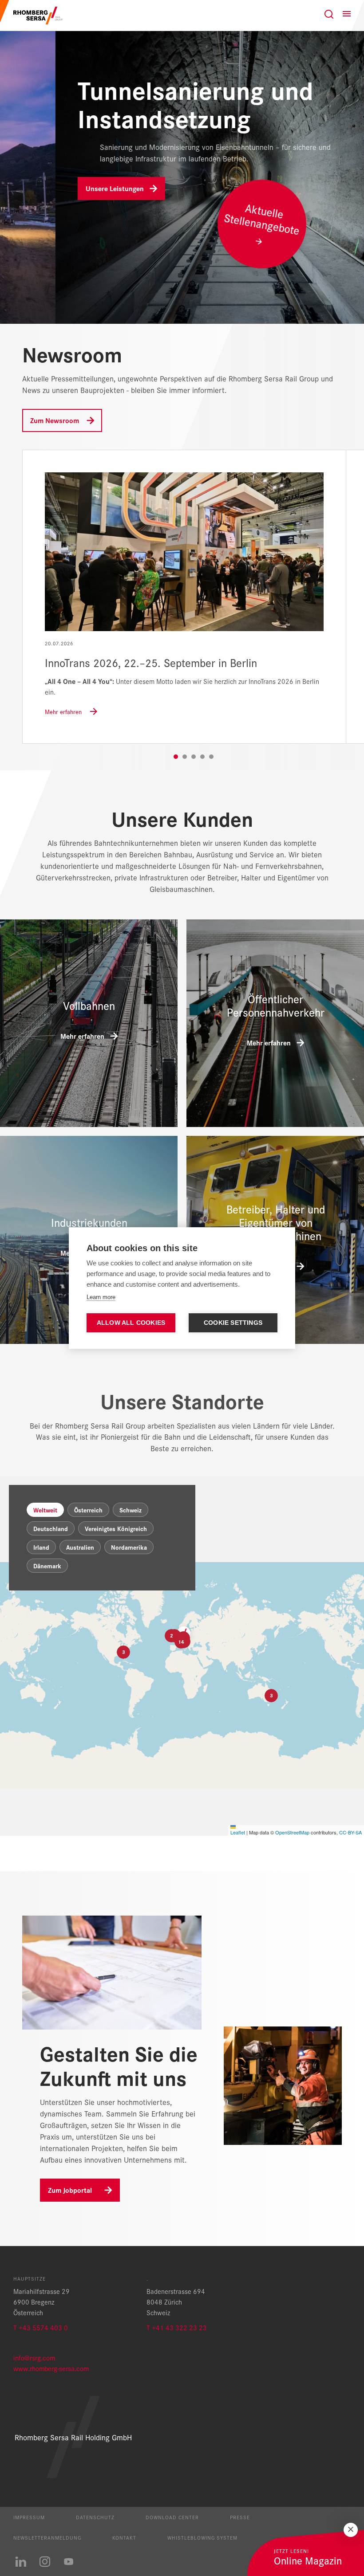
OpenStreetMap (292, 1832)
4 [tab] (202, 757)
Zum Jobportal (70, 2190)
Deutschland (51, 1528)
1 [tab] (176, 757)
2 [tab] (185, 757)
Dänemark (47, 1566)
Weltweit (45, 1510)
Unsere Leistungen (59, 188)
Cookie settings (233, 1323)
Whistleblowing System (202, 2537)
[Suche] (329, 14)
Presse (240, 2517)
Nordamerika (129, 1547)
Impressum (29, 2517)
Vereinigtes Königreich (116, 1528)
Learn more (101, 1297)
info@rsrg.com (34, 2358)
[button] (181, 1642)
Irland (41, 1547)
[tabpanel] (184, 597)
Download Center (172, 2517)
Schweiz (131, 1510)
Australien (80, 1547)
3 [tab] (194, 757)
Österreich (88, 1510)
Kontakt (124, 2537)
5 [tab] (211, 757)
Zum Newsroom (55, 420)
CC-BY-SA (350, 1832)
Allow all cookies (131, 1323)
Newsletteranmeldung (47, 2537)
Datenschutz (95, 2517)
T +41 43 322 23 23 (177, 2327)
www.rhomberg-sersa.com (51, 2368)
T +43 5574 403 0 (41, 2327)
